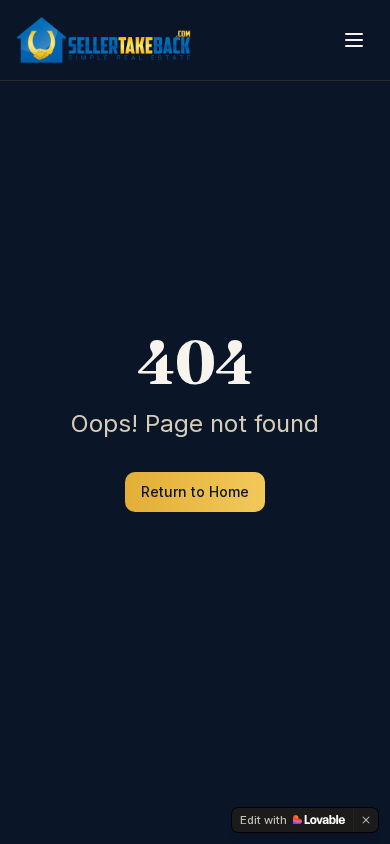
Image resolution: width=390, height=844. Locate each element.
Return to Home (195, 491)
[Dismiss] (366, 820)
